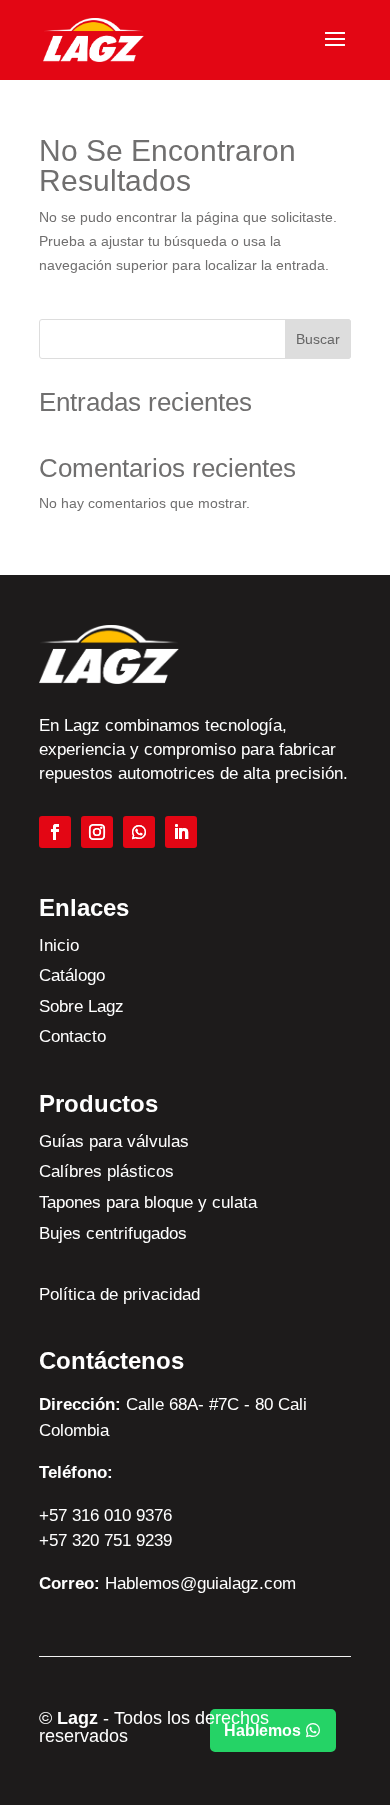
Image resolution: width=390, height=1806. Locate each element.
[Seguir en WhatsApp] (139, 832)
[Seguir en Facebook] (55, 832)
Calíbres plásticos (106, 1171)
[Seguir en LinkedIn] (181, 832)
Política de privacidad (119, 1294)
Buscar (318, 339)
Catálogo (72, 975)
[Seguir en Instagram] (97, 832)
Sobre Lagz (81, 1006)
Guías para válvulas (114, 1141)
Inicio (59, 945)
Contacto (72, 1036)
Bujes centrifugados (113, 1233)
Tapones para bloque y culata (148, 1202)
